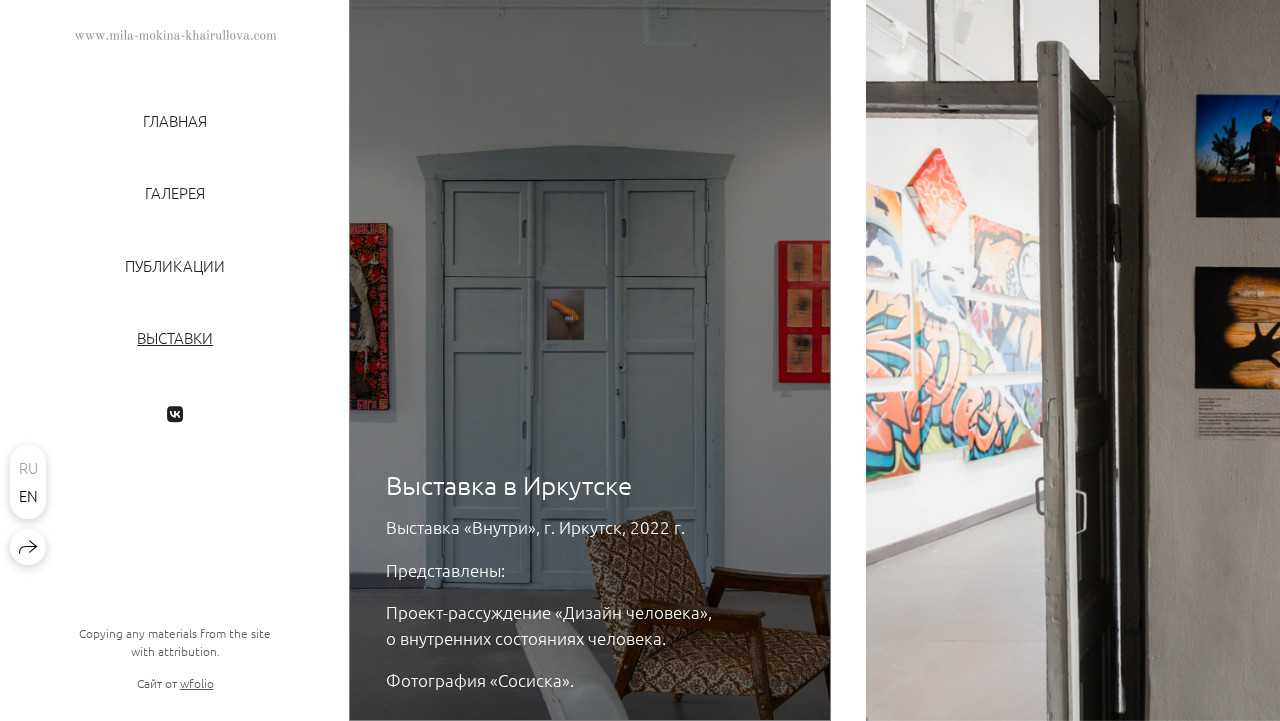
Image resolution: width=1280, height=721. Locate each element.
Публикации (175, 266)
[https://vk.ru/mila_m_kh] (175, 413)
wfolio (197, 683)
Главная (175, 121)
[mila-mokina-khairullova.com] (175, 35)
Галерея (175, 193)
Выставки (175, 338)
